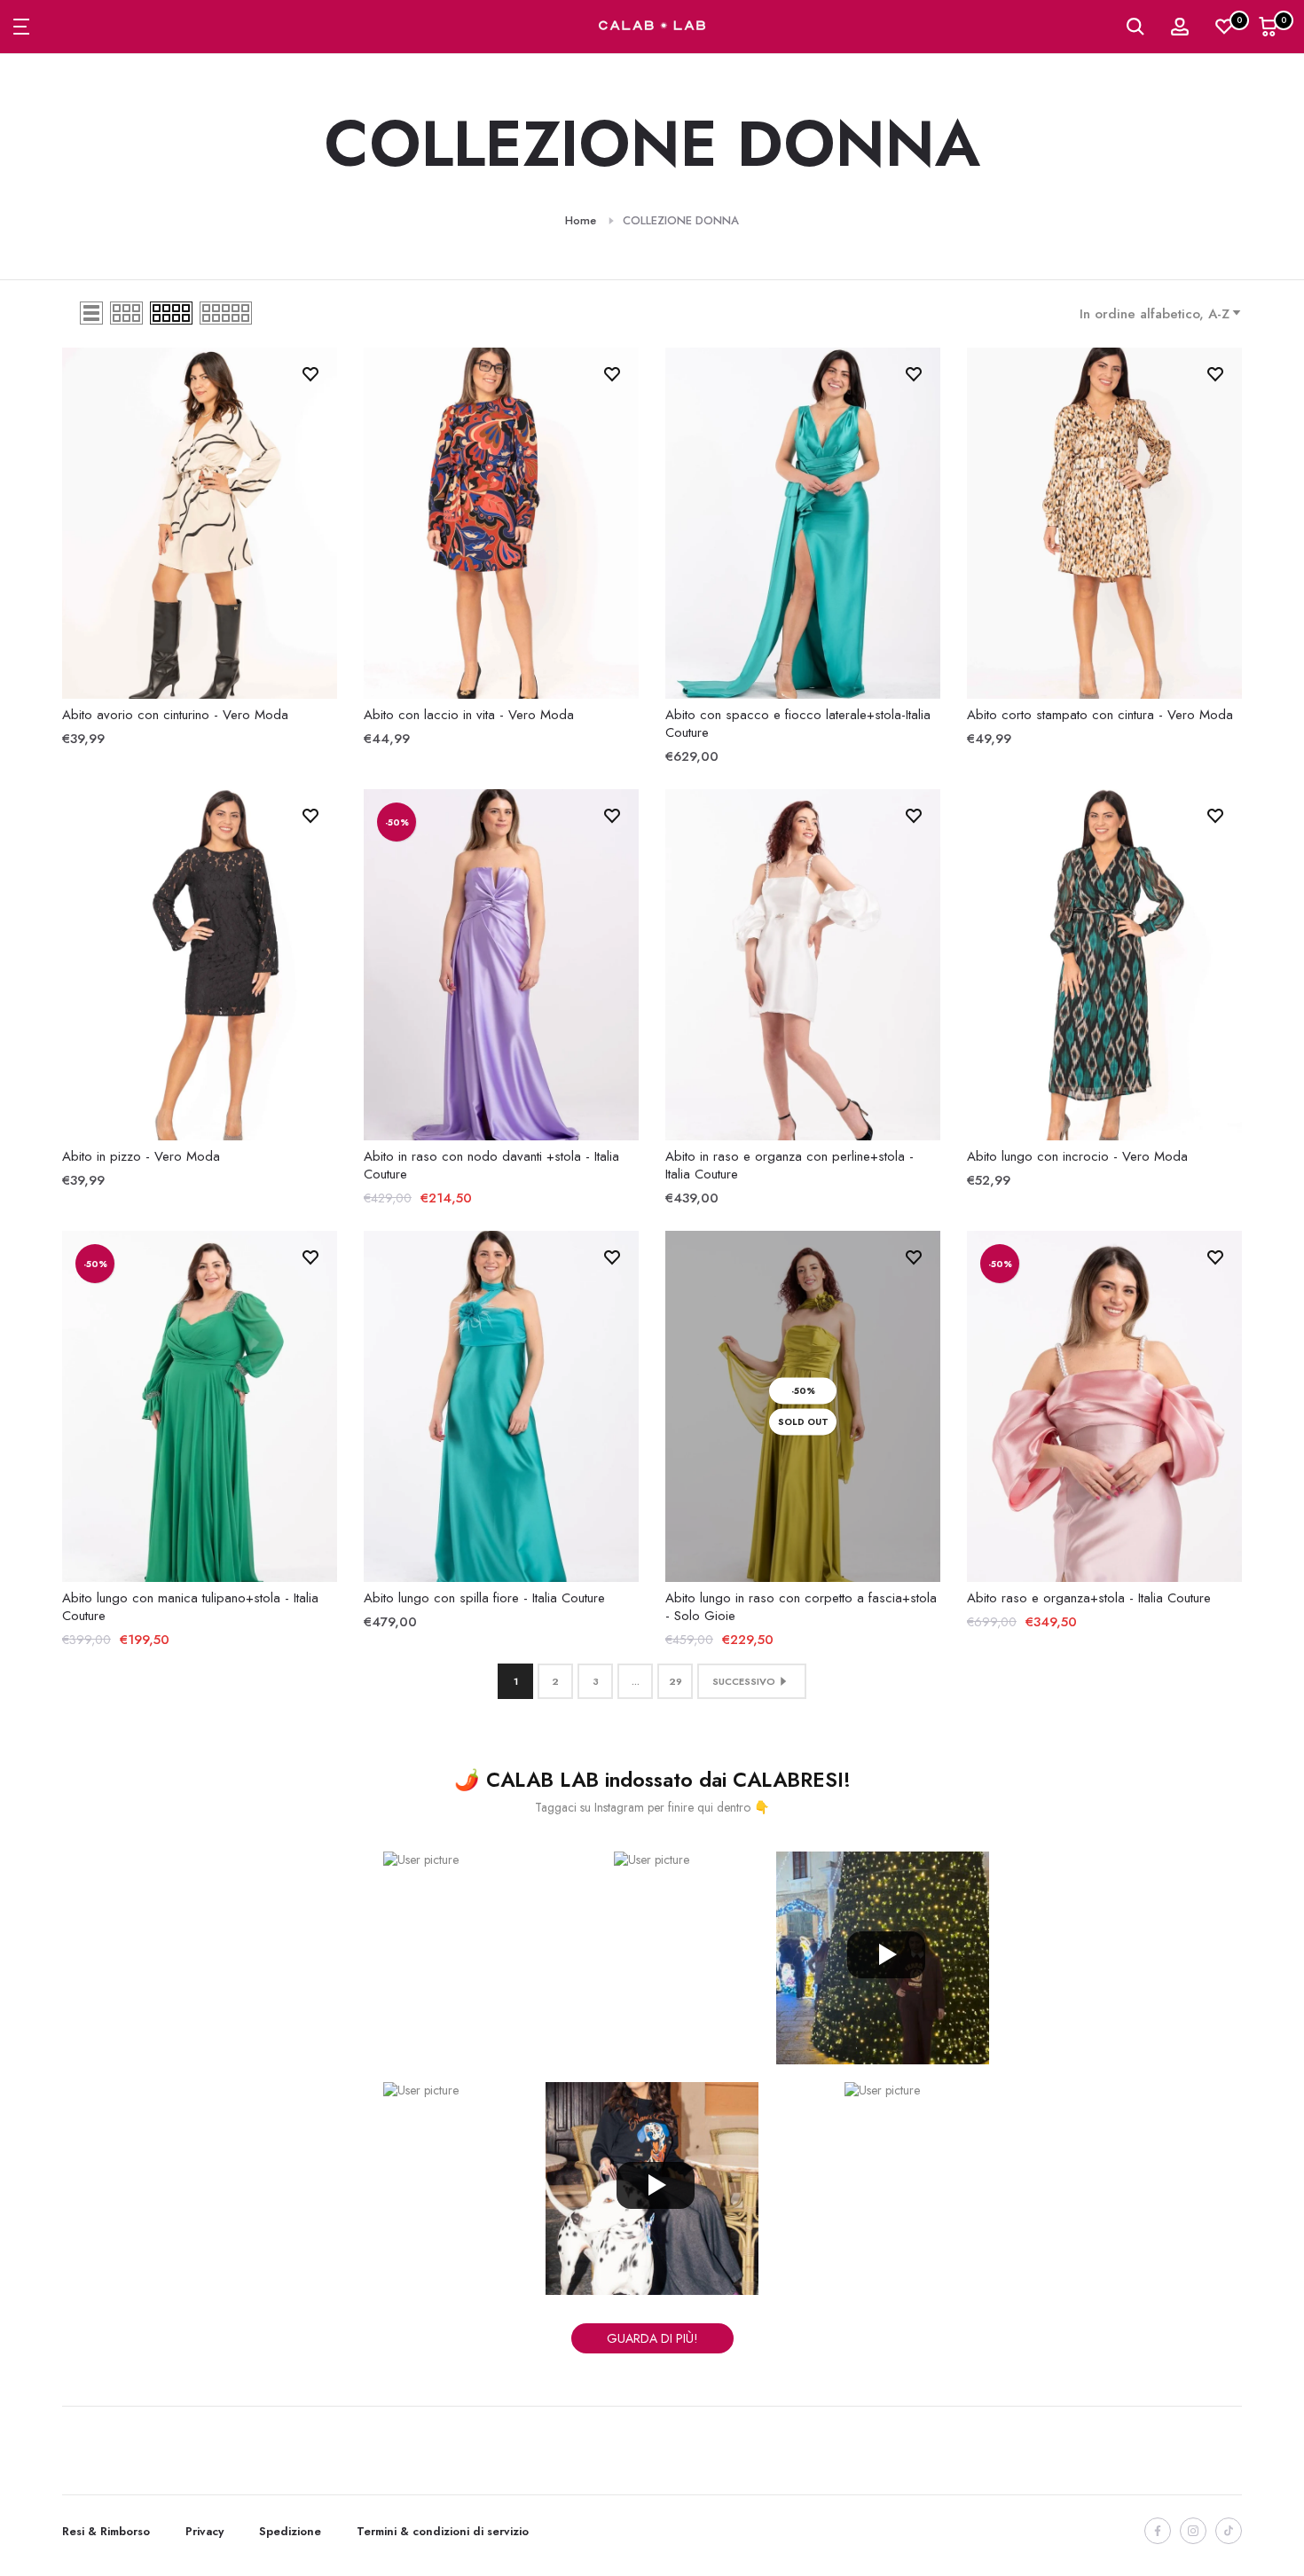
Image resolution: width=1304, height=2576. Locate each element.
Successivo (744, 1681)
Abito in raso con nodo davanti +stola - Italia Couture (491, 1165)
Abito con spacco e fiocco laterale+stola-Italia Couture (798, 724)
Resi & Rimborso (106, 2531)
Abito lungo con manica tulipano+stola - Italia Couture (190, 1607)
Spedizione (290, 2531)
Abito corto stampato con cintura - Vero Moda (1100, 715)
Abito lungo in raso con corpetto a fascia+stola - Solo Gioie (801, 1607)
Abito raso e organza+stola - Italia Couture (1089, 1598)
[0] (1224, 27)
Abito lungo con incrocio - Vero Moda (1077, 1156)
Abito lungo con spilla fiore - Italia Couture (484, 1598)
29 (676, 1681)
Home (581, 220)
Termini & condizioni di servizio (443, 2531)
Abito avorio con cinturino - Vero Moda (175, 715)
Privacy (204, 2531)
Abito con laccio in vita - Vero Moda (469, 715)
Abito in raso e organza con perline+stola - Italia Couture (789, 1165)
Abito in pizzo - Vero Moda (141, 1156)
